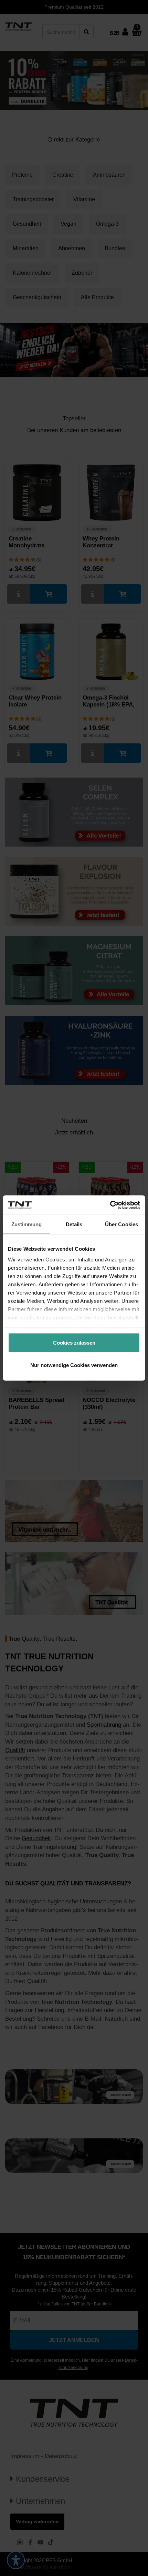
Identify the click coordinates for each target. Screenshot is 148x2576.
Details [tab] (74, 1224)
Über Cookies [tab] (121, 1224)
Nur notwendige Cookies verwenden (74, 1365)
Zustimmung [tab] (27, 1224)
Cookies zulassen (74, 1342)
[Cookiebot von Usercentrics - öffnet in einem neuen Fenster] (110, 1205)
